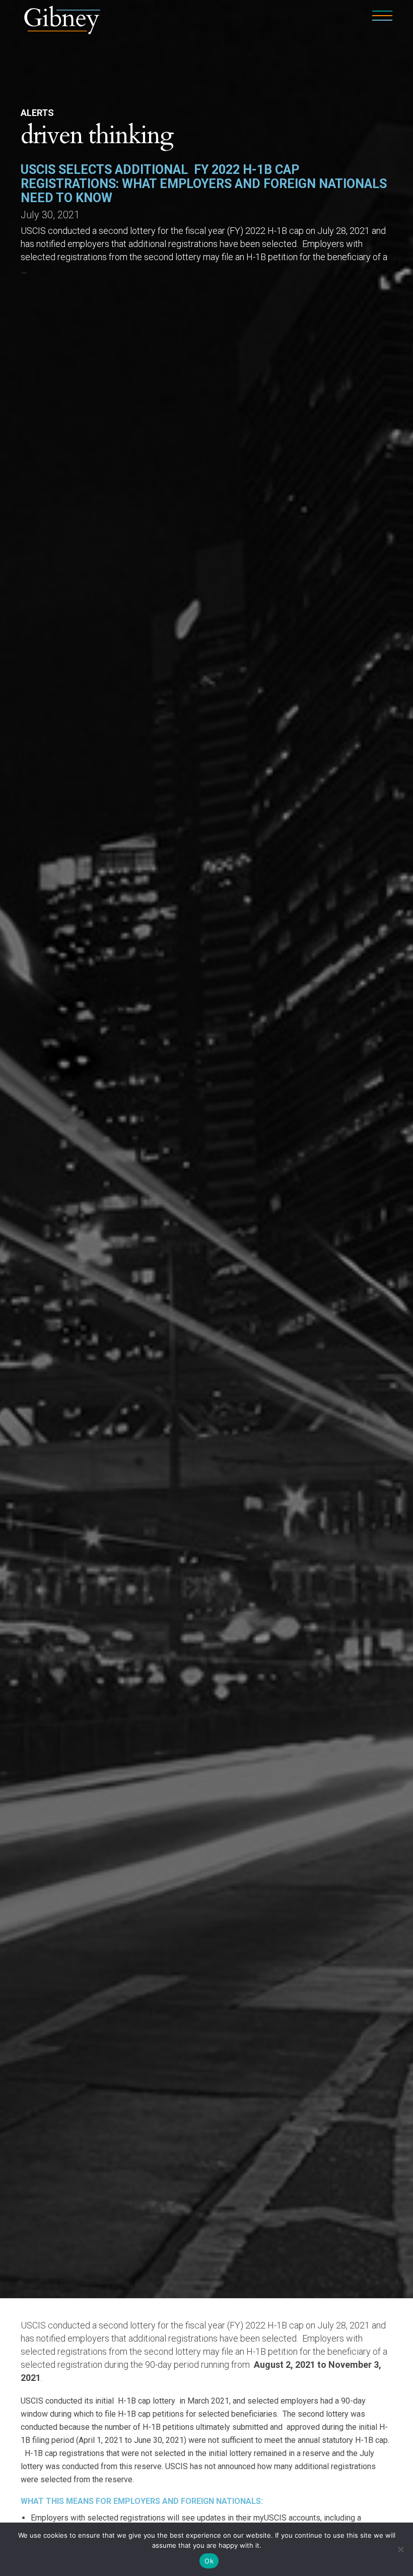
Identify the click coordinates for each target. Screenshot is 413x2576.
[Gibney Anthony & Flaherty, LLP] (62, 19)
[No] (400, 2549)
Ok (209, 2561)
